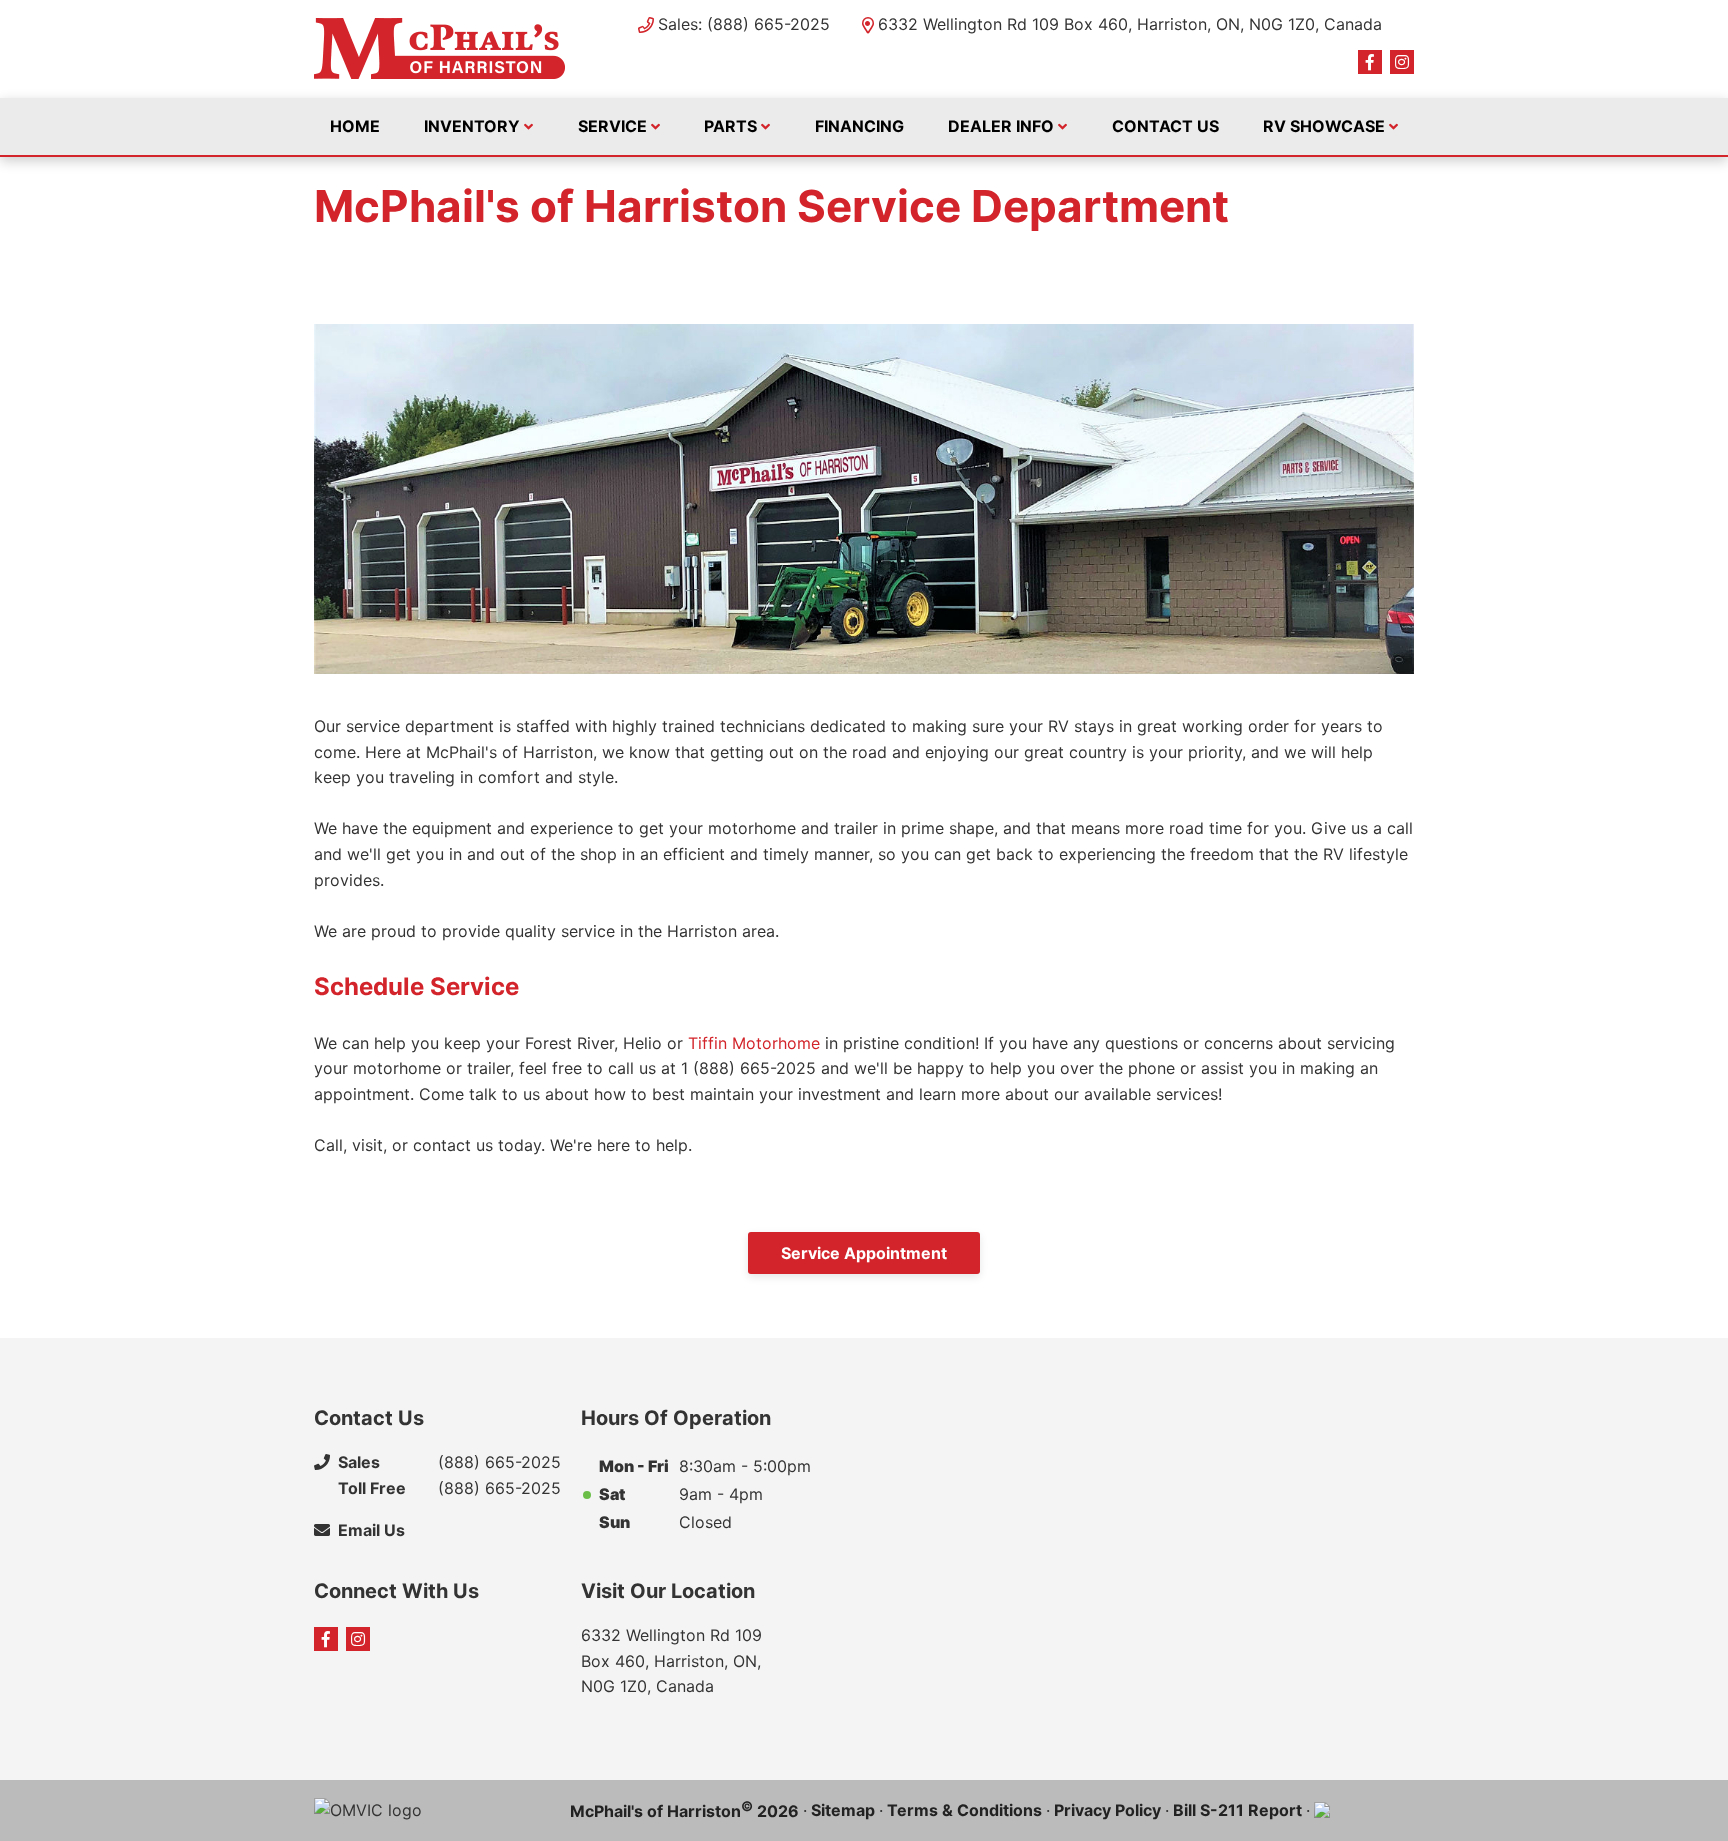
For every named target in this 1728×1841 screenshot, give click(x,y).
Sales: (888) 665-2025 (744, 24)
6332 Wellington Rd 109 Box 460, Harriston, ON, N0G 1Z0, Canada (1130, 24)
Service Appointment (864, 1253)
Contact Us (1165, 126)
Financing (859, 126)
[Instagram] (1402, 62)
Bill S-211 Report (1237, 1810)
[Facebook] (1370, 62)
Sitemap (843, 1810)
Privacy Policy (1107, 1810)
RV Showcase (1324, 126)
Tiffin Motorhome (754, 1043)
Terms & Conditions (964, 1810)
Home (355, 126)
